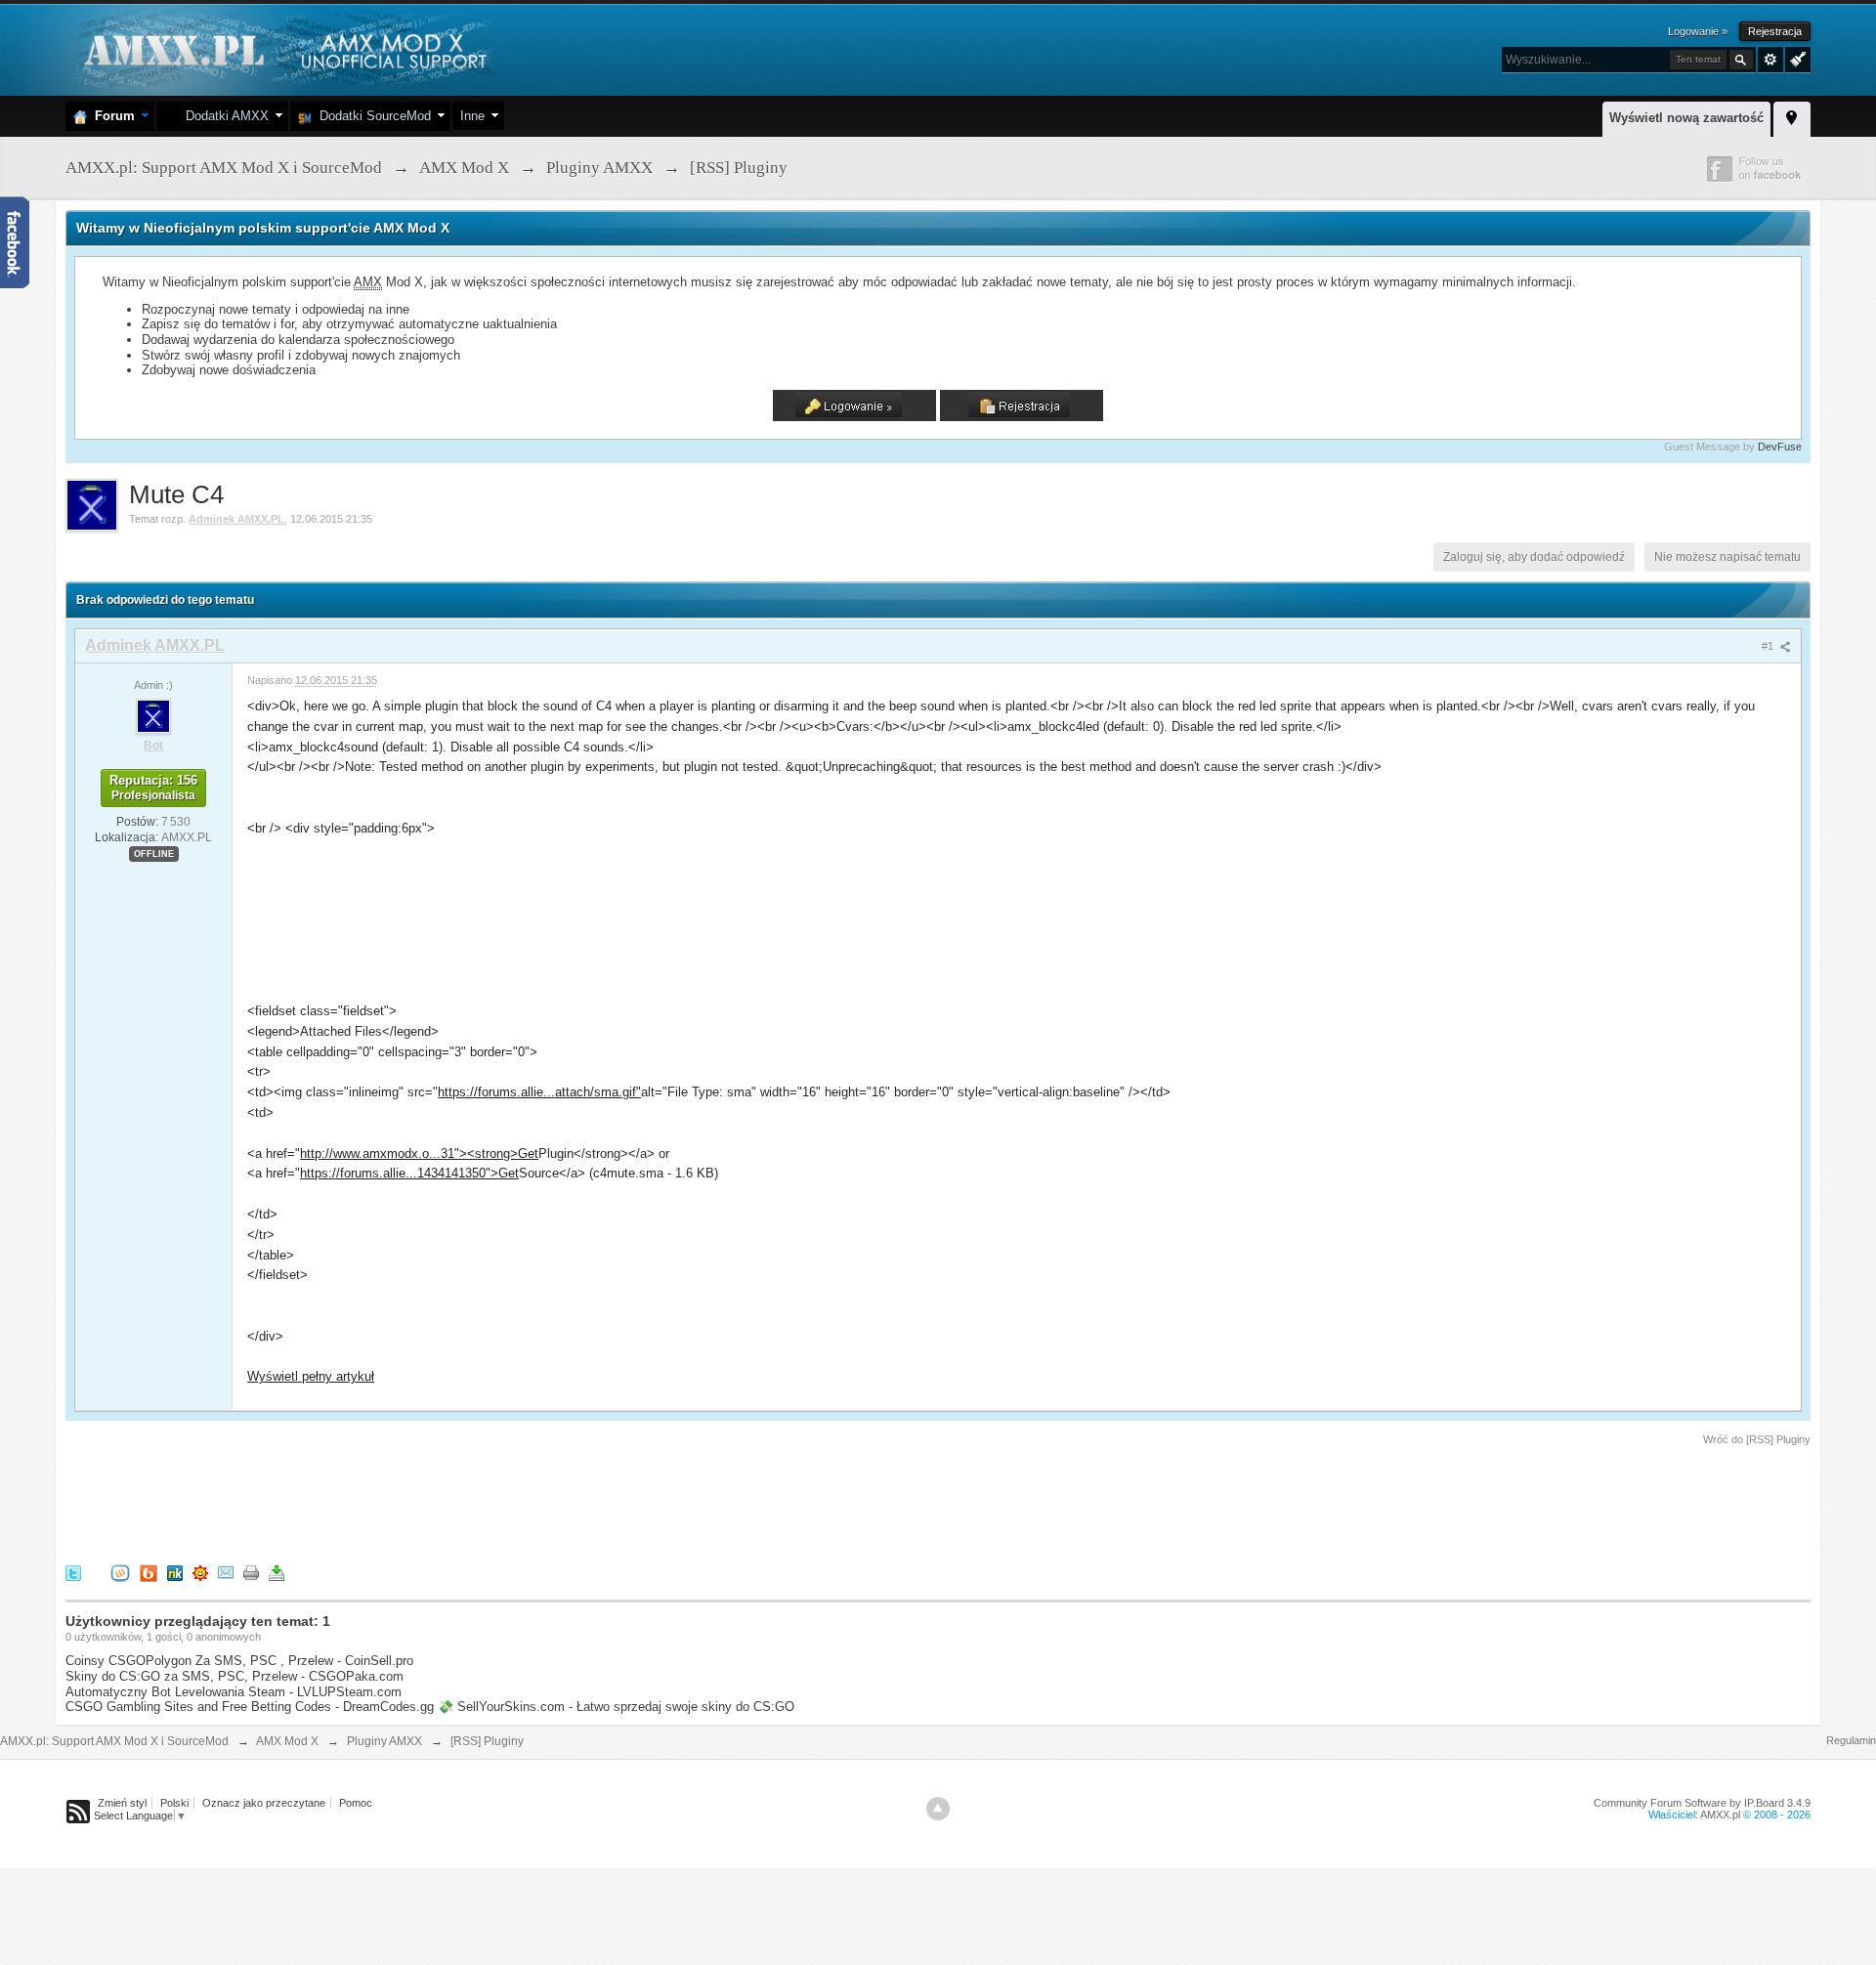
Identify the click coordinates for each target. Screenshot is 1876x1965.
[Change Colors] (1795, 58)
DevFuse (1780, 447)
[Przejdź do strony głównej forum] (283, 48)
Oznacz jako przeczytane (264, 1803)
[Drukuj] (251, 1573)
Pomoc (356, 1803)
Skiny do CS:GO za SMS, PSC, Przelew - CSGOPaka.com (234, 1676)
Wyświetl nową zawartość (1686, 118)
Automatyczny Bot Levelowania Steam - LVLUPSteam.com (234, 1692)
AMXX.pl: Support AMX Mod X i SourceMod (114, 1741)
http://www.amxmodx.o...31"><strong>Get (419, 1153)
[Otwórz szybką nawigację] (1792, 116)
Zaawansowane (1770, 60)
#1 (1769, 646)
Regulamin (1851, 1740)
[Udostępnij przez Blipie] (149, 1573)
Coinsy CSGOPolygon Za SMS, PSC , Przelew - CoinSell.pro (239, 1661)
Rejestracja (1775, 31)
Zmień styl (122, 1803)
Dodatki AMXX (223, 116)
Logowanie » (1698, 31)
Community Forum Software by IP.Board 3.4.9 (1702, 1803)
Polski (174, 1803)
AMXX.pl (1720, 1815)
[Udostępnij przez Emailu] (226, 1573)
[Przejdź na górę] (938, 1809)
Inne (472, 116)
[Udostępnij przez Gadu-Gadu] (200, 1573)
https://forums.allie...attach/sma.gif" (539, 1092)
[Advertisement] (421, 1502)
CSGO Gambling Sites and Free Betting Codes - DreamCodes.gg (250, 1707)
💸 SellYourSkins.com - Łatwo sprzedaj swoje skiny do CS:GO (616, 1707)
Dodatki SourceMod (371, 116)
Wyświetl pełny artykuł (311, 1376)
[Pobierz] (277, 1573)
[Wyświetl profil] (153, 715)
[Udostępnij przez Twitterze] (73, 1573)
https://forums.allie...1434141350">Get (409, 1173)
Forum (111, 116)
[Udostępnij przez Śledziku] (175, 1573)
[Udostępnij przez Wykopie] (120, 1573)
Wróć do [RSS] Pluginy (1757, 1439)
